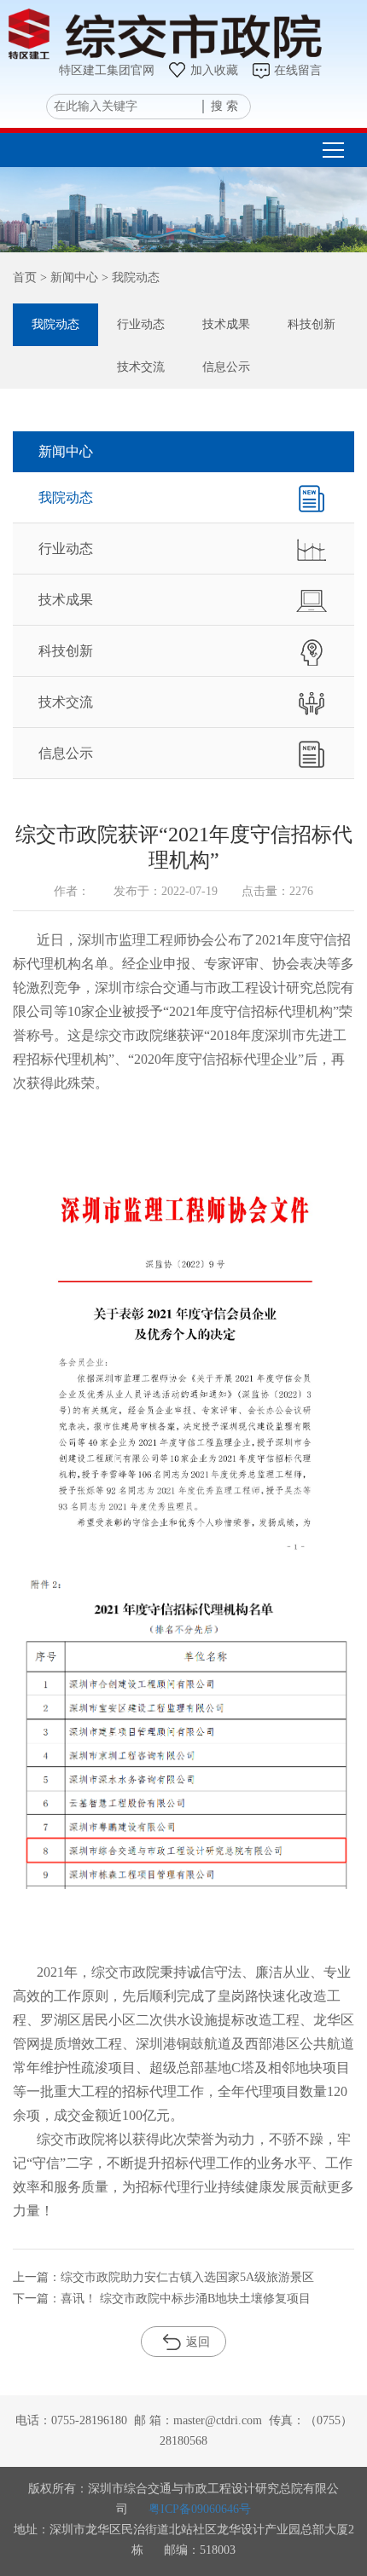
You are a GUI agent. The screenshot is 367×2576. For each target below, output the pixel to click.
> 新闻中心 (67, 277)
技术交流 (141, 367)
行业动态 (141, 324)
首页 (25, 277)
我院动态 (55, 324)
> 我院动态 (129, 277)
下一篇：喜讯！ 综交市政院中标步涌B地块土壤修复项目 (162, 2299)
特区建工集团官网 (107, 70)
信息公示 (226, 367)
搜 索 (224, 106)
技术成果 (226, 324)
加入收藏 (214, 70)
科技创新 (312, 324)
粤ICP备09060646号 (200, 2509)
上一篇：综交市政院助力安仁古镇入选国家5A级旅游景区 (163, 2277)
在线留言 (298, 70)
